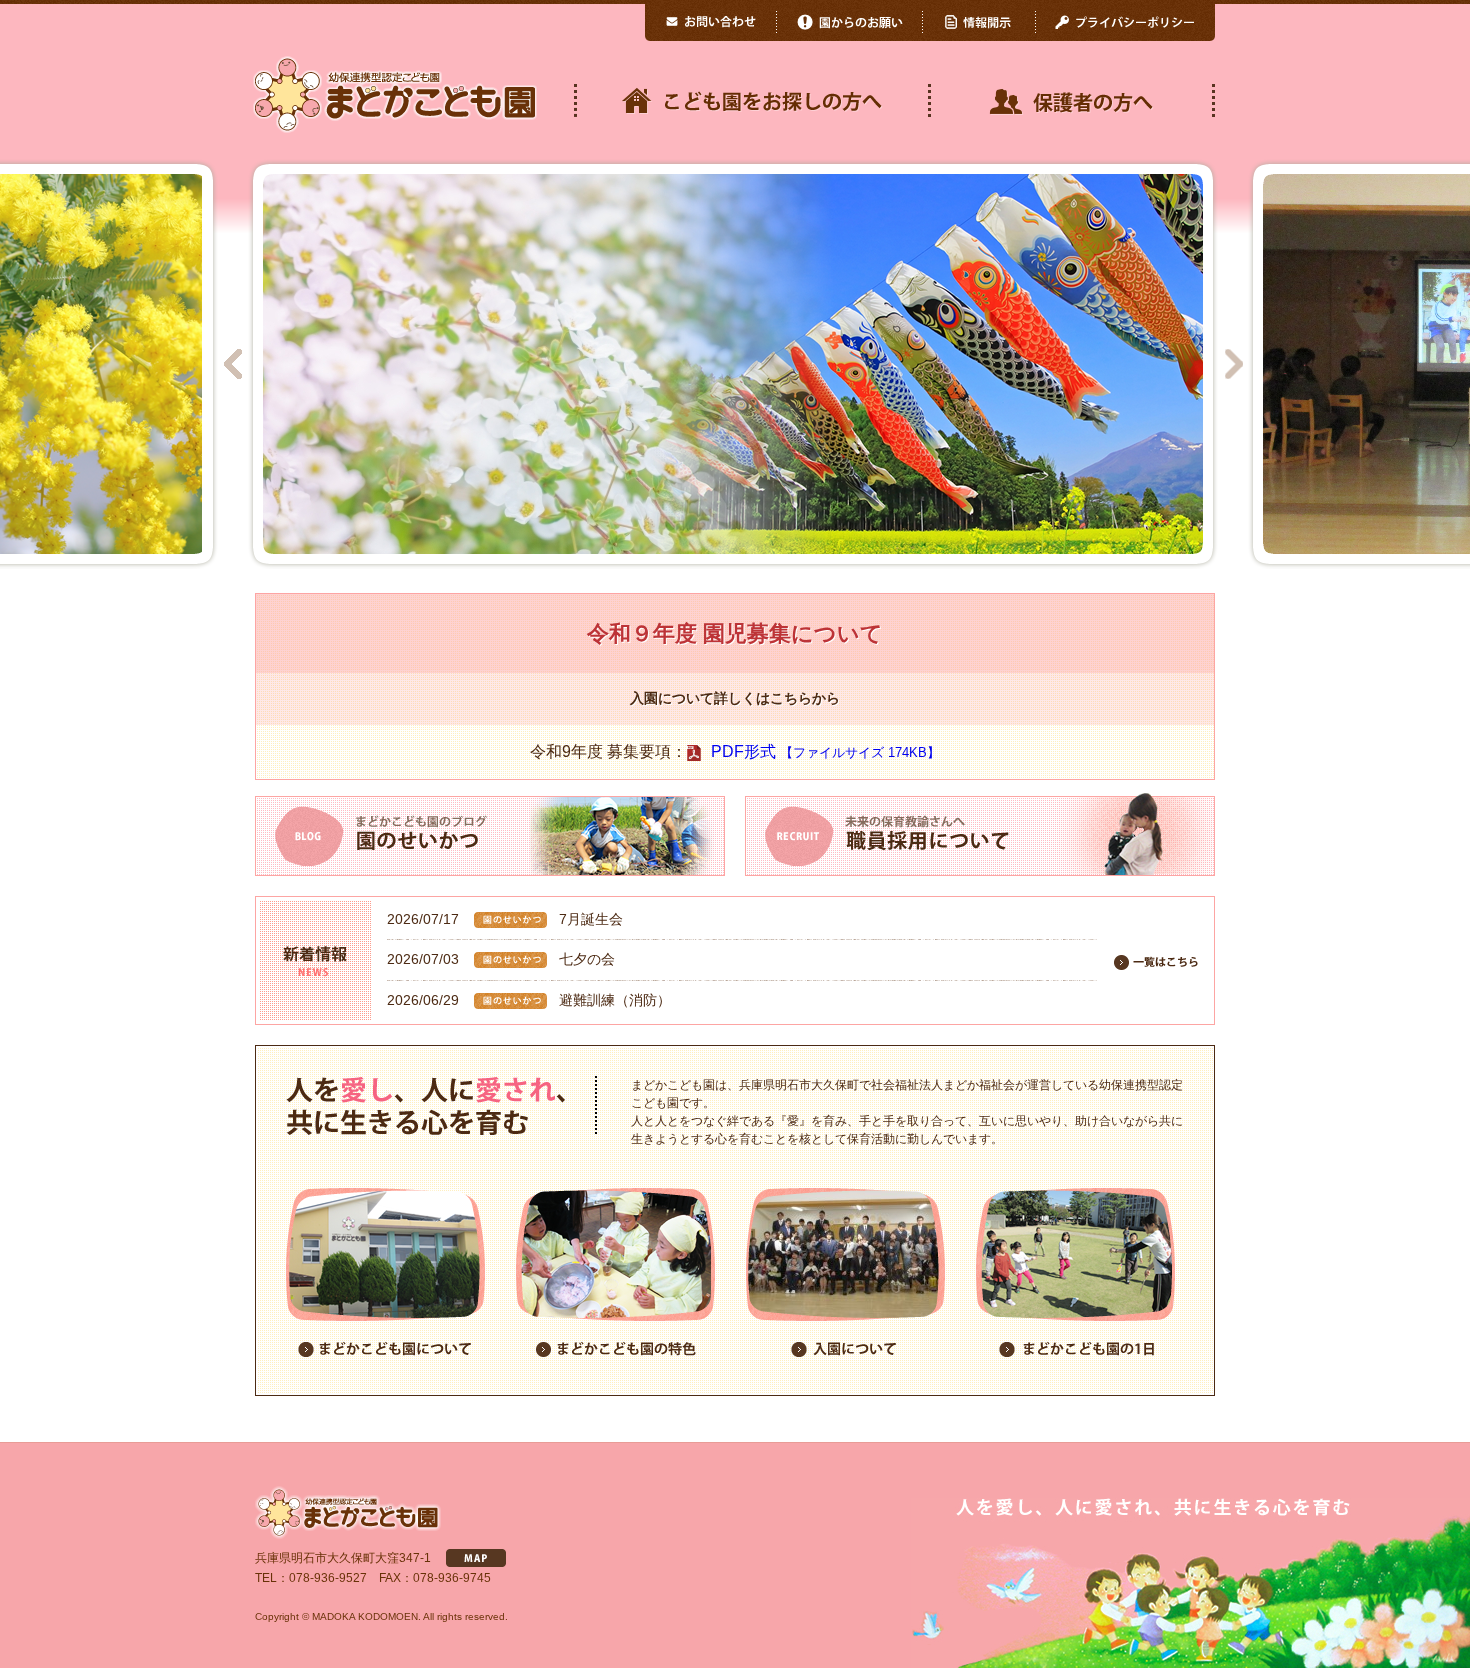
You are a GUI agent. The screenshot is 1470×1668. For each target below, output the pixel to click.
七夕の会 (587, 959)
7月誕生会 (591, 919)
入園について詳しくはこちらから (735, 698)
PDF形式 (825, 752)
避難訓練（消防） (615, 1000)
